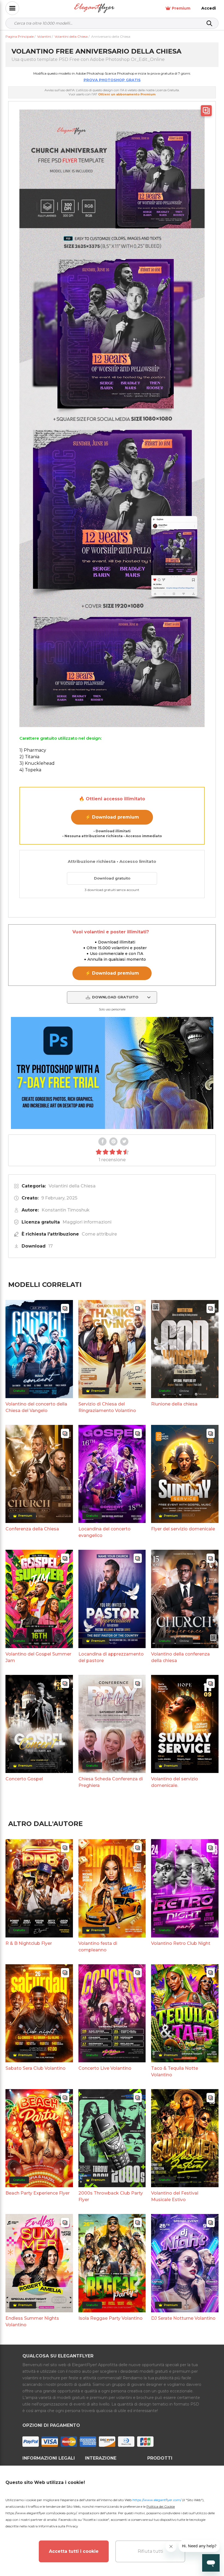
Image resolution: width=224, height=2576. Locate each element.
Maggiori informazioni (87, 1222)
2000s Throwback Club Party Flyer (111, 2196)
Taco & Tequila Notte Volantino (175, 2071)
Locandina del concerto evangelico (104, 1532)
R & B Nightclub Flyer (29, 1943)
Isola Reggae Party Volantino (110, 2318)
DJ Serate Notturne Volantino (183, 2318)
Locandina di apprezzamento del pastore (111, 1657)
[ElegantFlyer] (94, 8)
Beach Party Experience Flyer (38, 2193)
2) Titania (29, 757)
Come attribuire (99, 1234)
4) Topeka (30, 770)
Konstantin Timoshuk (66, 1210)
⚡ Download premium (112, 817)
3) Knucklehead (37, 763)
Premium (181, 8)
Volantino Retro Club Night (181, 1943)
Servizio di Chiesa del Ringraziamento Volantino (107, 1407)
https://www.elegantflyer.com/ (157, 2500)
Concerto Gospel (24, 1779)
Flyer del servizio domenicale (183, 1529)
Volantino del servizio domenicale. (175, 1782)
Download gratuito (112, 878)
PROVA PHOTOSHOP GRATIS (112, 80)
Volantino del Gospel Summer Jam (38, 1657)
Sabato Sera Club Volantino (36, 2068)
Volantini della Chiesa (72, 1186)
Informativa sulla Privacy (58, 2526)
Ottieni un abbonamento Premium (127, 94)
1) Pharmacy (33, 750)
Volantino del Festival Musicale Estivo (175, 2196)
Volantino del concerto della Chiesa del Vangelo (36, 1407)
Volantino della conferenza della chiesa (180, 1657)
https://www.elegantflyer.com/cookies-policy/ (41, 2513)
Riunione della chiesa (174, 1404)
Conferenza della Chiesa (32, 1529)
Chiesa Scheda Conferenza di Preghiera (111, 1782)
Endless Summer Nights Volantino (32, 2321)
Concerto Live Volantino (105, 2068)
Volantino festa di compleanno (98, 1947)
